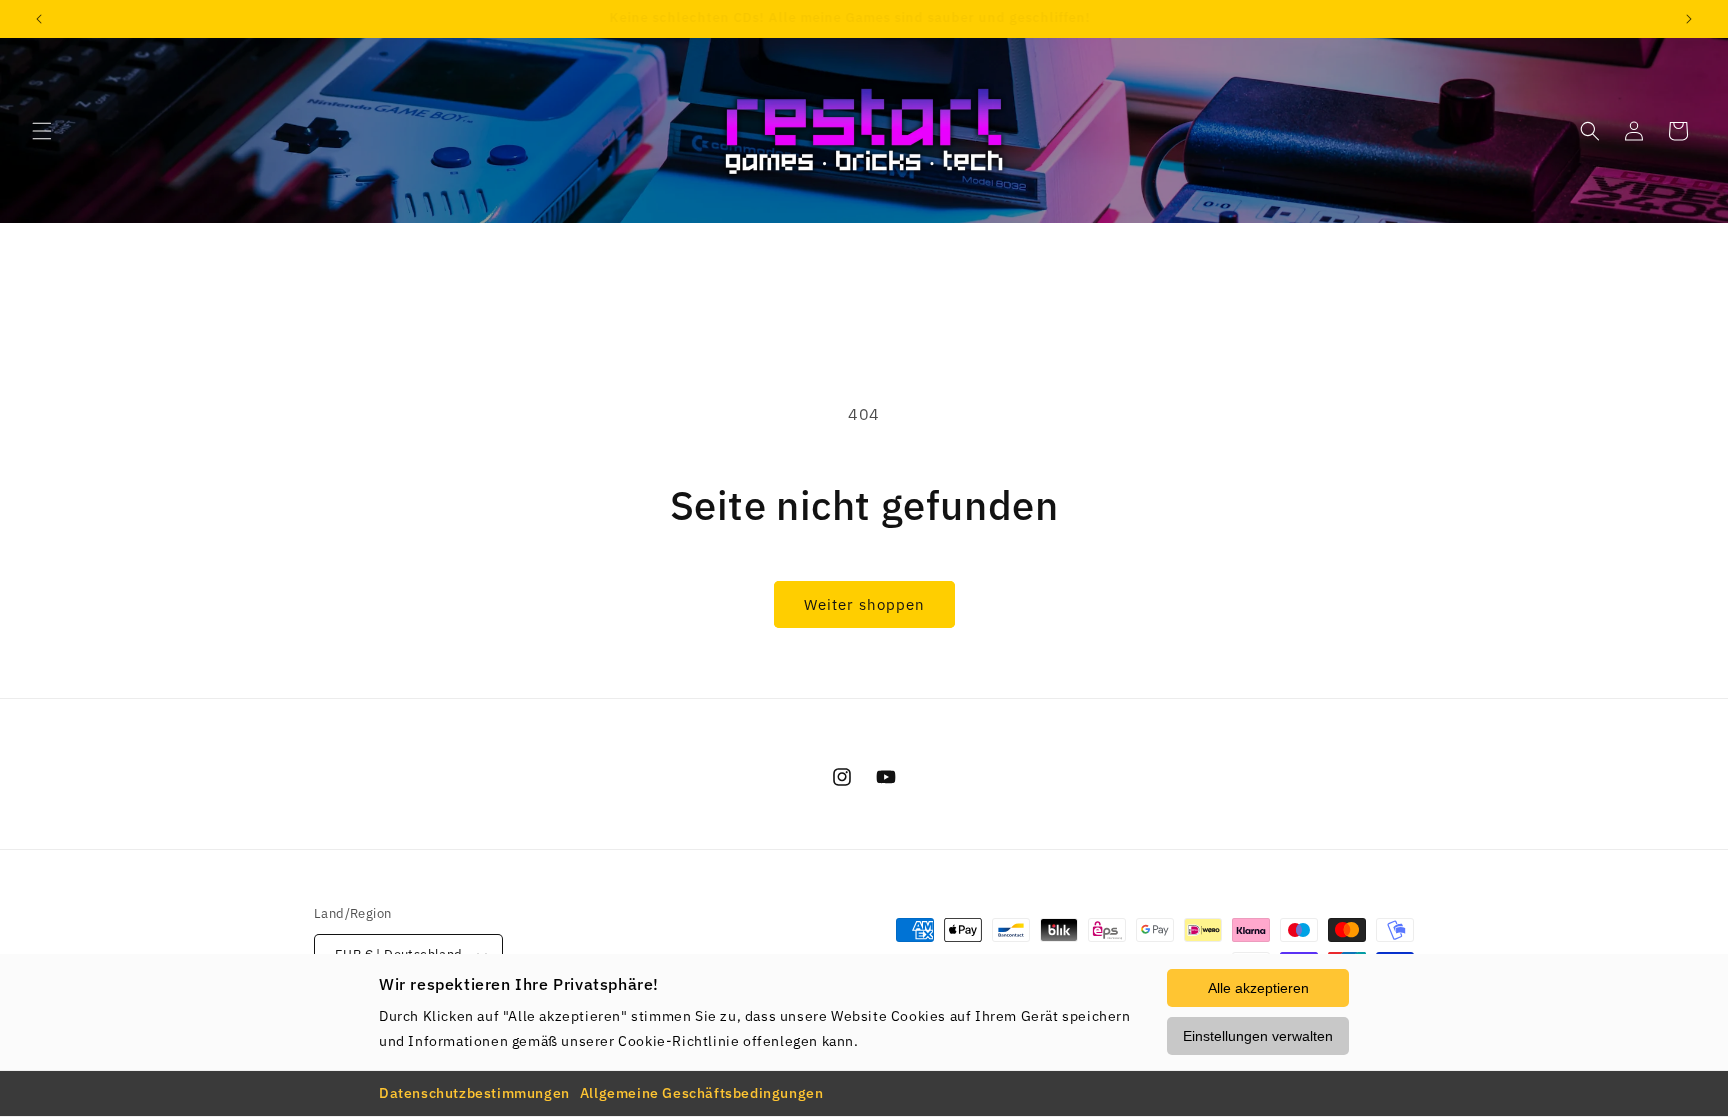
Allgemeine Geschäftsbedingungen (702, 1093)
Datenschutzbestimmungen (474, 1093)
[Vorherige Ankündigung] (39, 19)
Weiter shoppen (864, 604)
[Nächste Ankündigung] (1689, 19)
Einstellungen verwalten (1258, 1036)
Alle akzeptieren (1258, 988)
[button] (42, 131)
